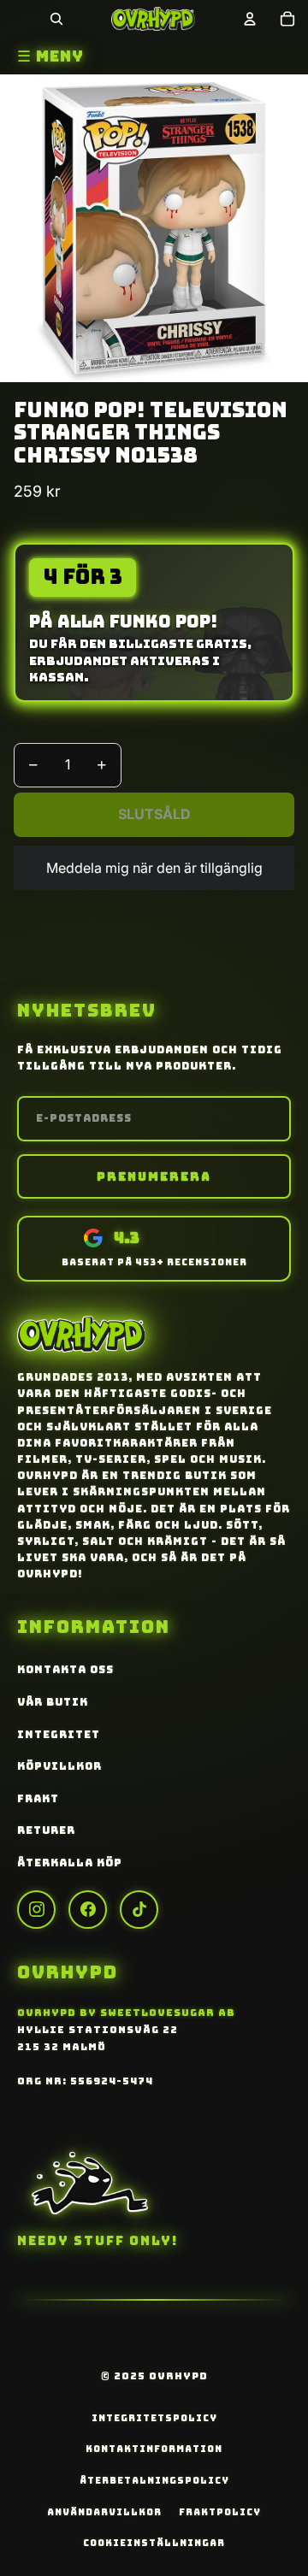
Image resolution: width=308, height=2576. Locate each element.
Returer (46, 1830)
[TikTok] (139, 1910)
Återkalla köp (70, 1863)
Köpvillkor (59, 1766)
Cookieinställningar (154, 2543)
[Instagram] (36, 1910)
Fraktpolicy (220, 2512)
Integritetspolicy (154, 2418)
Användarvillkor (104, 2512)
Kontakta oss (65, 1670)
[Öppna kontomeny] (250, 19)
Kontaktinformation (154, 2449)
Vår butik (53, 1702)
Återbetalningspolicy (154, 2480)
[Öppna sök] (56, 19)
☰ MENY (50, 56)
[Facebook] (88, 1910)
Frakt (38, 1799)
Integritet (59, 1735)
